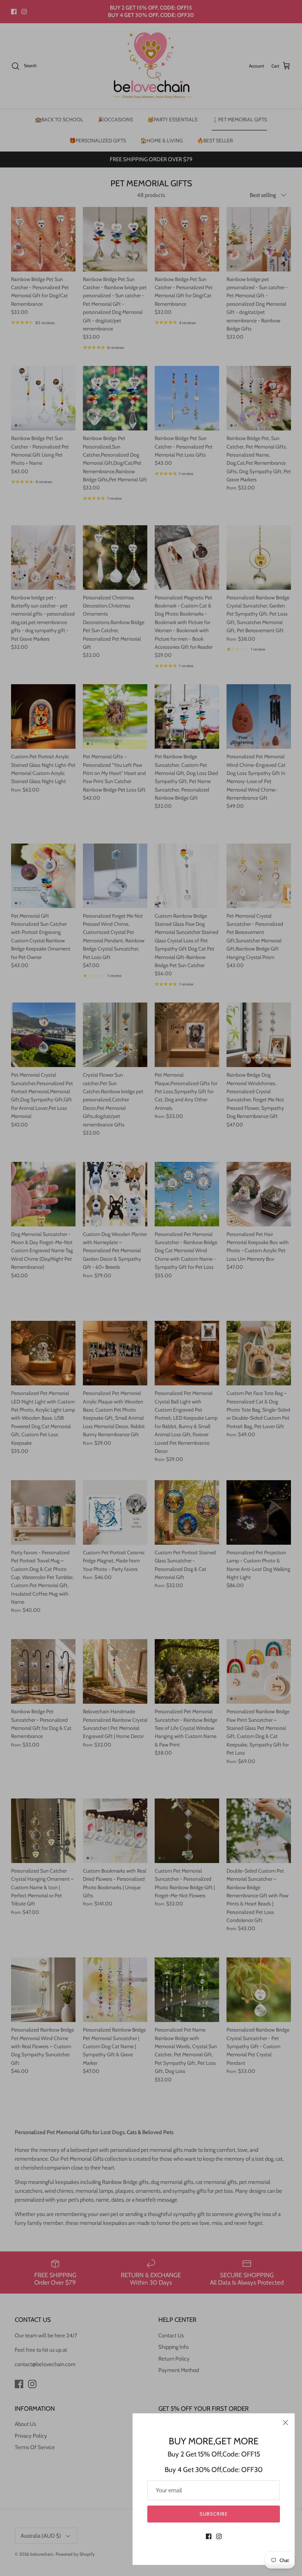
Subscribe (214, 2514)
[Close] (285, 2423)
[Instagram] (219, 2536)
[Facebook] (209, 2536)
